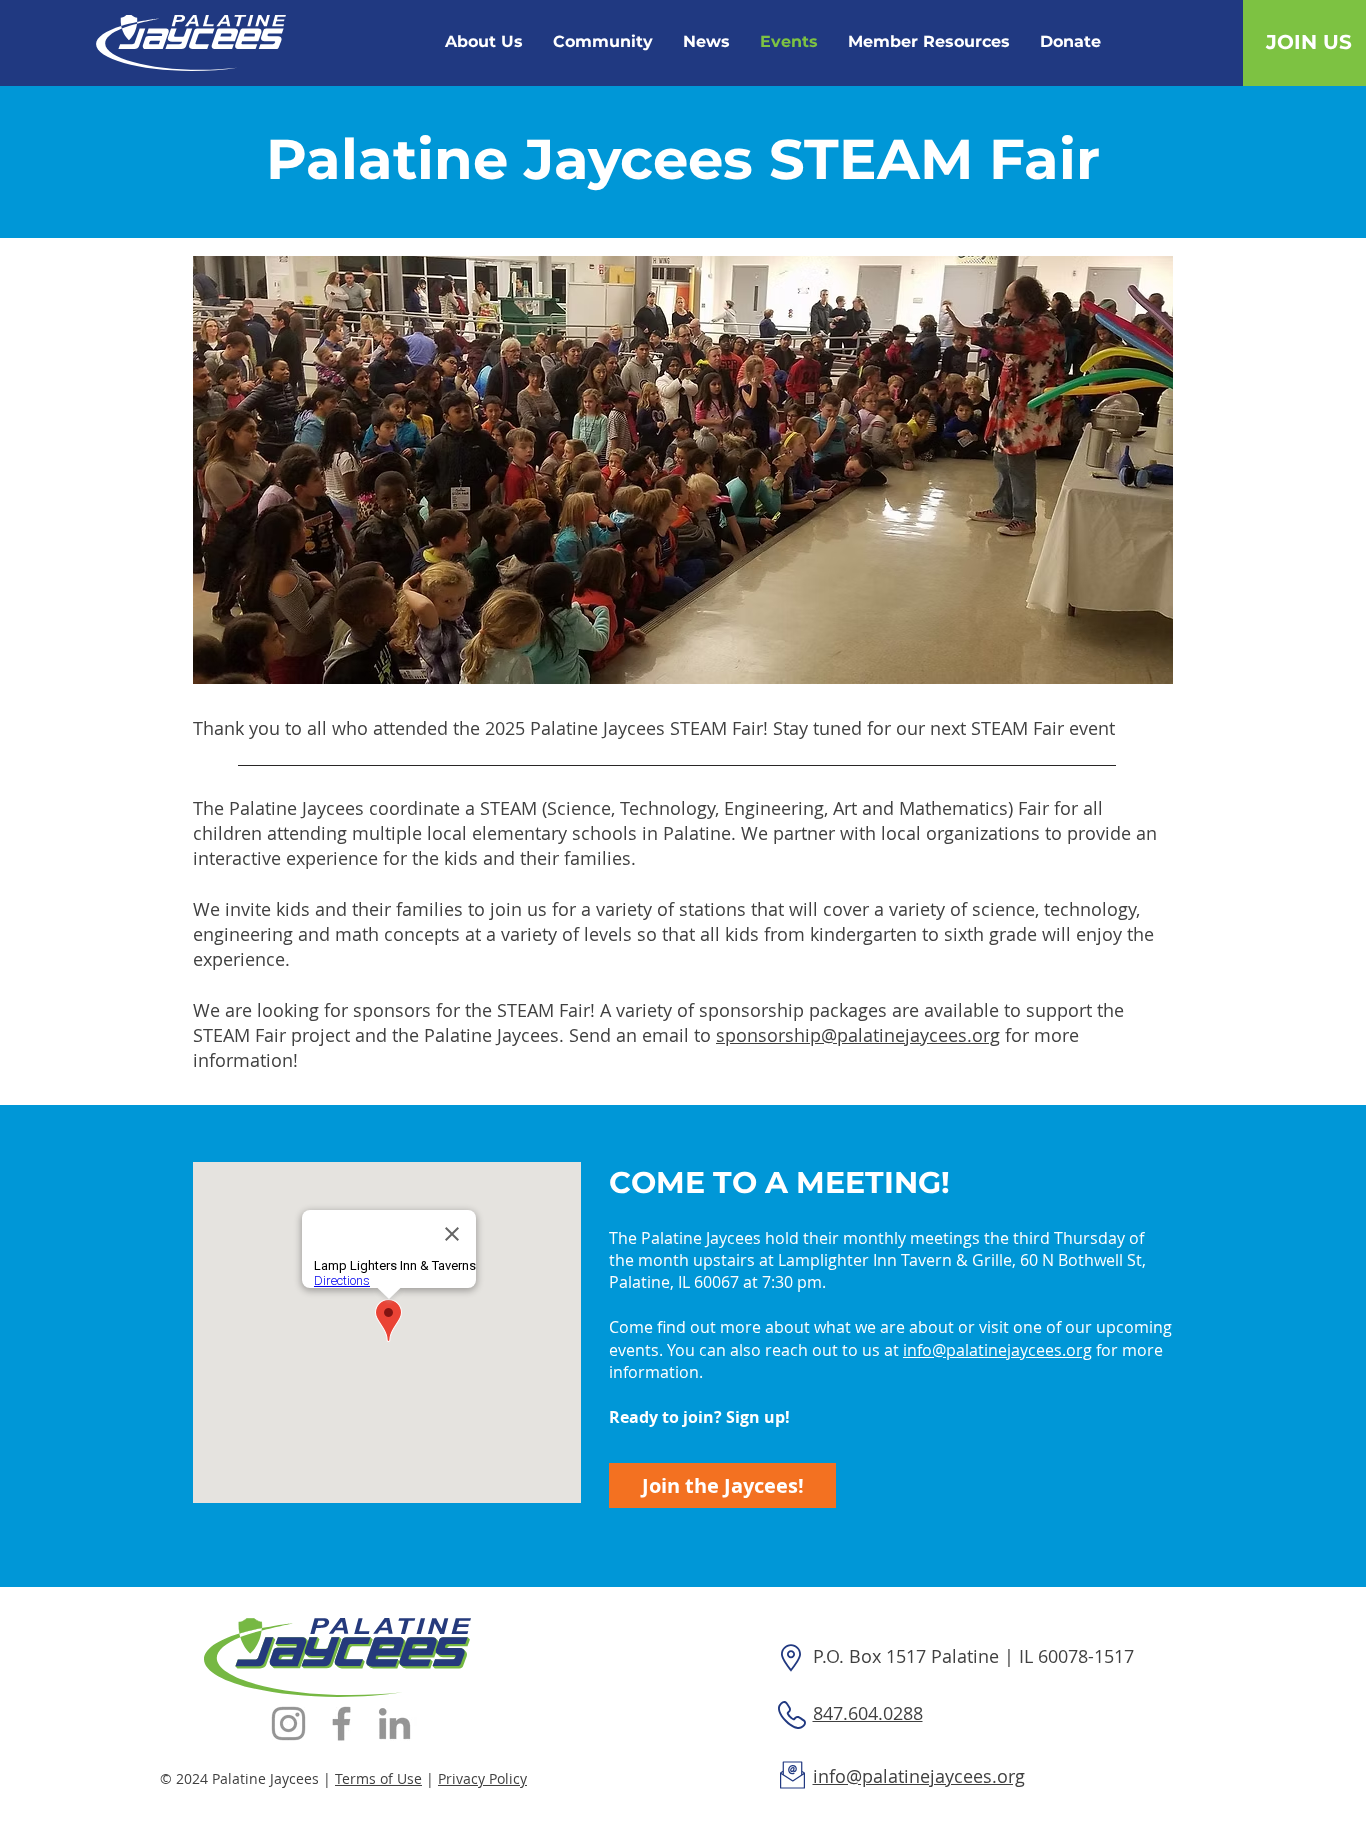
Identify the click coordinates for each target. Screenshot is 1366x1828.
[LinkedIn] (394, 1723)
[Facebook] (341, 1723)
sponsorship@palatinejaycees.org (858, 1035)
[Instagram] (288, 1723)
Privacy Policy (482, 1778)
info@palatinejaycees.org (997, 1350)
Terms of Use (378, 1778)
